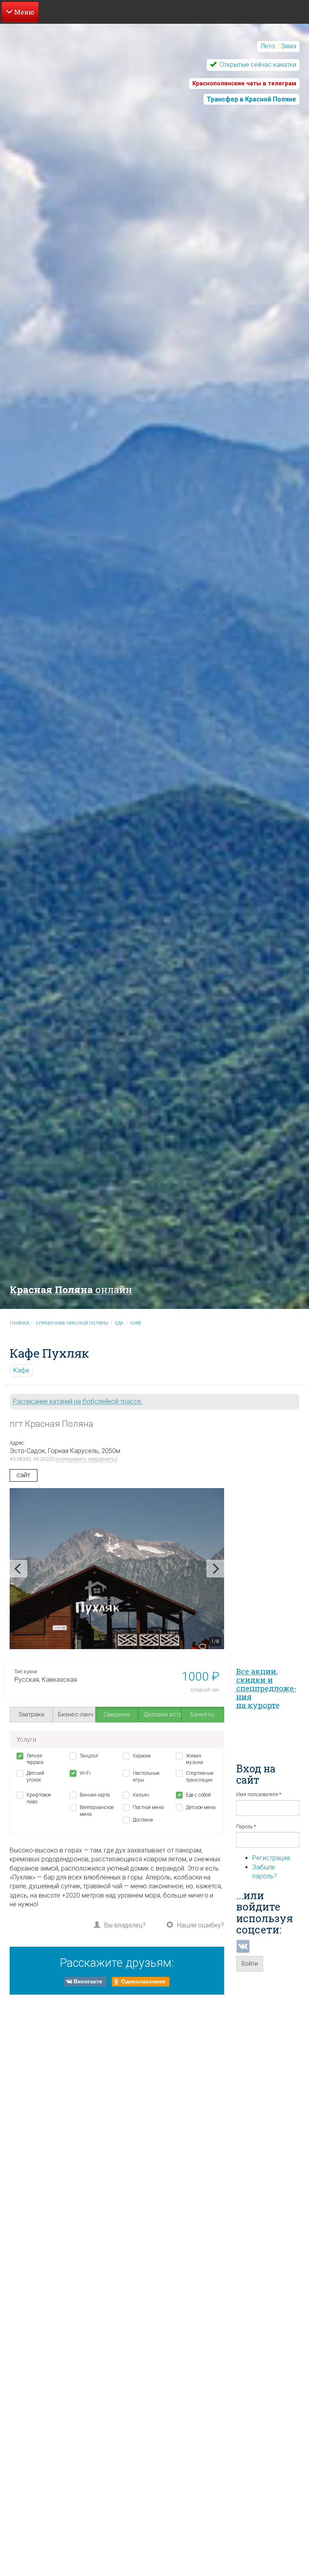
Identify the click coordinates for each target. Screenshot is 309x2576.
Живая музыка (195, 1759)
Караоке (142, 1756)
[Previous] (19, 1569)
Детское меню (201, 1807)
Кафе (136, 1323)
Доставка (143, 1820)
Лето (268, 46)
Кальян (141, 1795)
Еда (119, 1323)
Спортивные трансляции (200, 1777)
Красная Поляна (71, 1290)
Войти (250, 1964)
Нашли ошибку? (201, 1925)
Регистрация (271, 1858)
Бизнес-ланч (75, 1714)
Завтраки (31, 1714)
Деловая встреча (163, 1714)
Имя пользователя (259, 1795)
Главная (19, 1323)
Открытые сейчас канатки (257, 65)
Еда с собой (198, 1795)
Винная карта (95, 1795)
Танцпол (89, 1756)
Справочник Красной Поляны (72, 1323)
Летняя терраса (35, 1759)
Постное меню (148, 1807)
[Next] (215, 1569)
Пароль (246, 1827)
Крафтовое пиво (39, 1798)
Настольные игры (146, 1777)
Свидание (117, 1714)
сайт (23, 1475)
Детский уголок (35, 1777)
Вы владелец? (125, 1925)
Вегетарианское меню (95, 1811)
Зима (288, 46)
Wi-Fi (85, 1773)
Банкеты (202, 1714)
